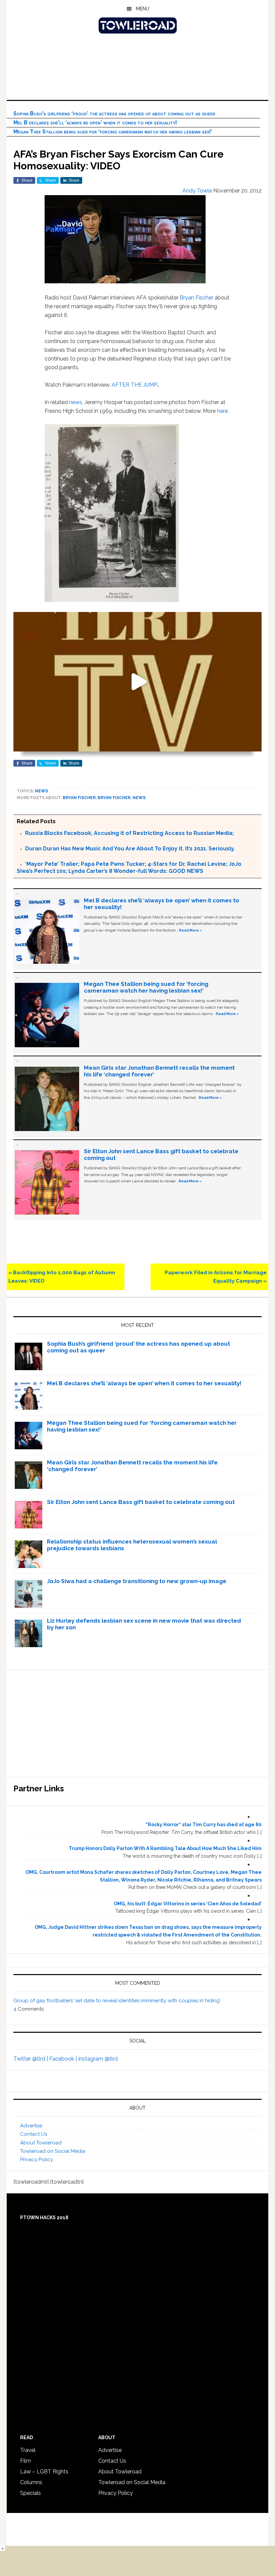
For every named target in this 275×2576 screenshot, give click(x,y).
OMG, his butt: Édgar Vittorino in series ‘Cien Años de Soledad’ (188, 1904)
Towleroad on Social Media (53, 2151)
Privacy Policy (37, 2160)
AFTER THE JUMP (134, 385)
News (41, 791)
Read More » (190, 930)
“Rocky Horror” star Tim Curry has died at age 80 (204, 1825)
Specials (31, 2493)
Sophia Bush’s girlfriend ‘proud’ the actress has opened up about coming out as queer (114, 114)
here (222, 411)
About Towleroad (41, 2143)
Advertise (31, 2126)
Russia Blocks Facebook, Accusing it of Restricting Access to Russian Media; (129, 833)
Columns (31, 2482)
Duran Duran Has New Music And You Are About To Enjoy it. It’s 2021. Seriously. (130, 849)
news (76, 402)
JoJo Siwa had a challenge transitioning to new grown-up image (137, 1581)
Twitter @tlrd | (31, 2059)
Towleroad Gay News (137, 25)
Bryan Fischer (197, 298)
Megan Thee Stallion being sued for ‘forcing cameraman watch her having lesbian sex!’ (113, 132)
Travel (28, 2450)
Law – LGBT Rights (44, 2472)
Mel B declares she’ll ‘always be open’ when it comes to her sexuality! (95, 123)
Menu (143, 9)
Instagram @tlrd (98, 2059)
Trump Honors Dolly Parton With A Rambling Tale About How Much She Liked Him (165, 1848)
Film (25, 2461)
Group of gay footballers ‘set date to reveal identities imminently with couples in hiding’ (117, 2001)
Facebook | (64, 2059)
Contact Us (34, 2134)
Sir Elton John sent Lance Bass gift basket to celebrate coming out (141, 1502)
